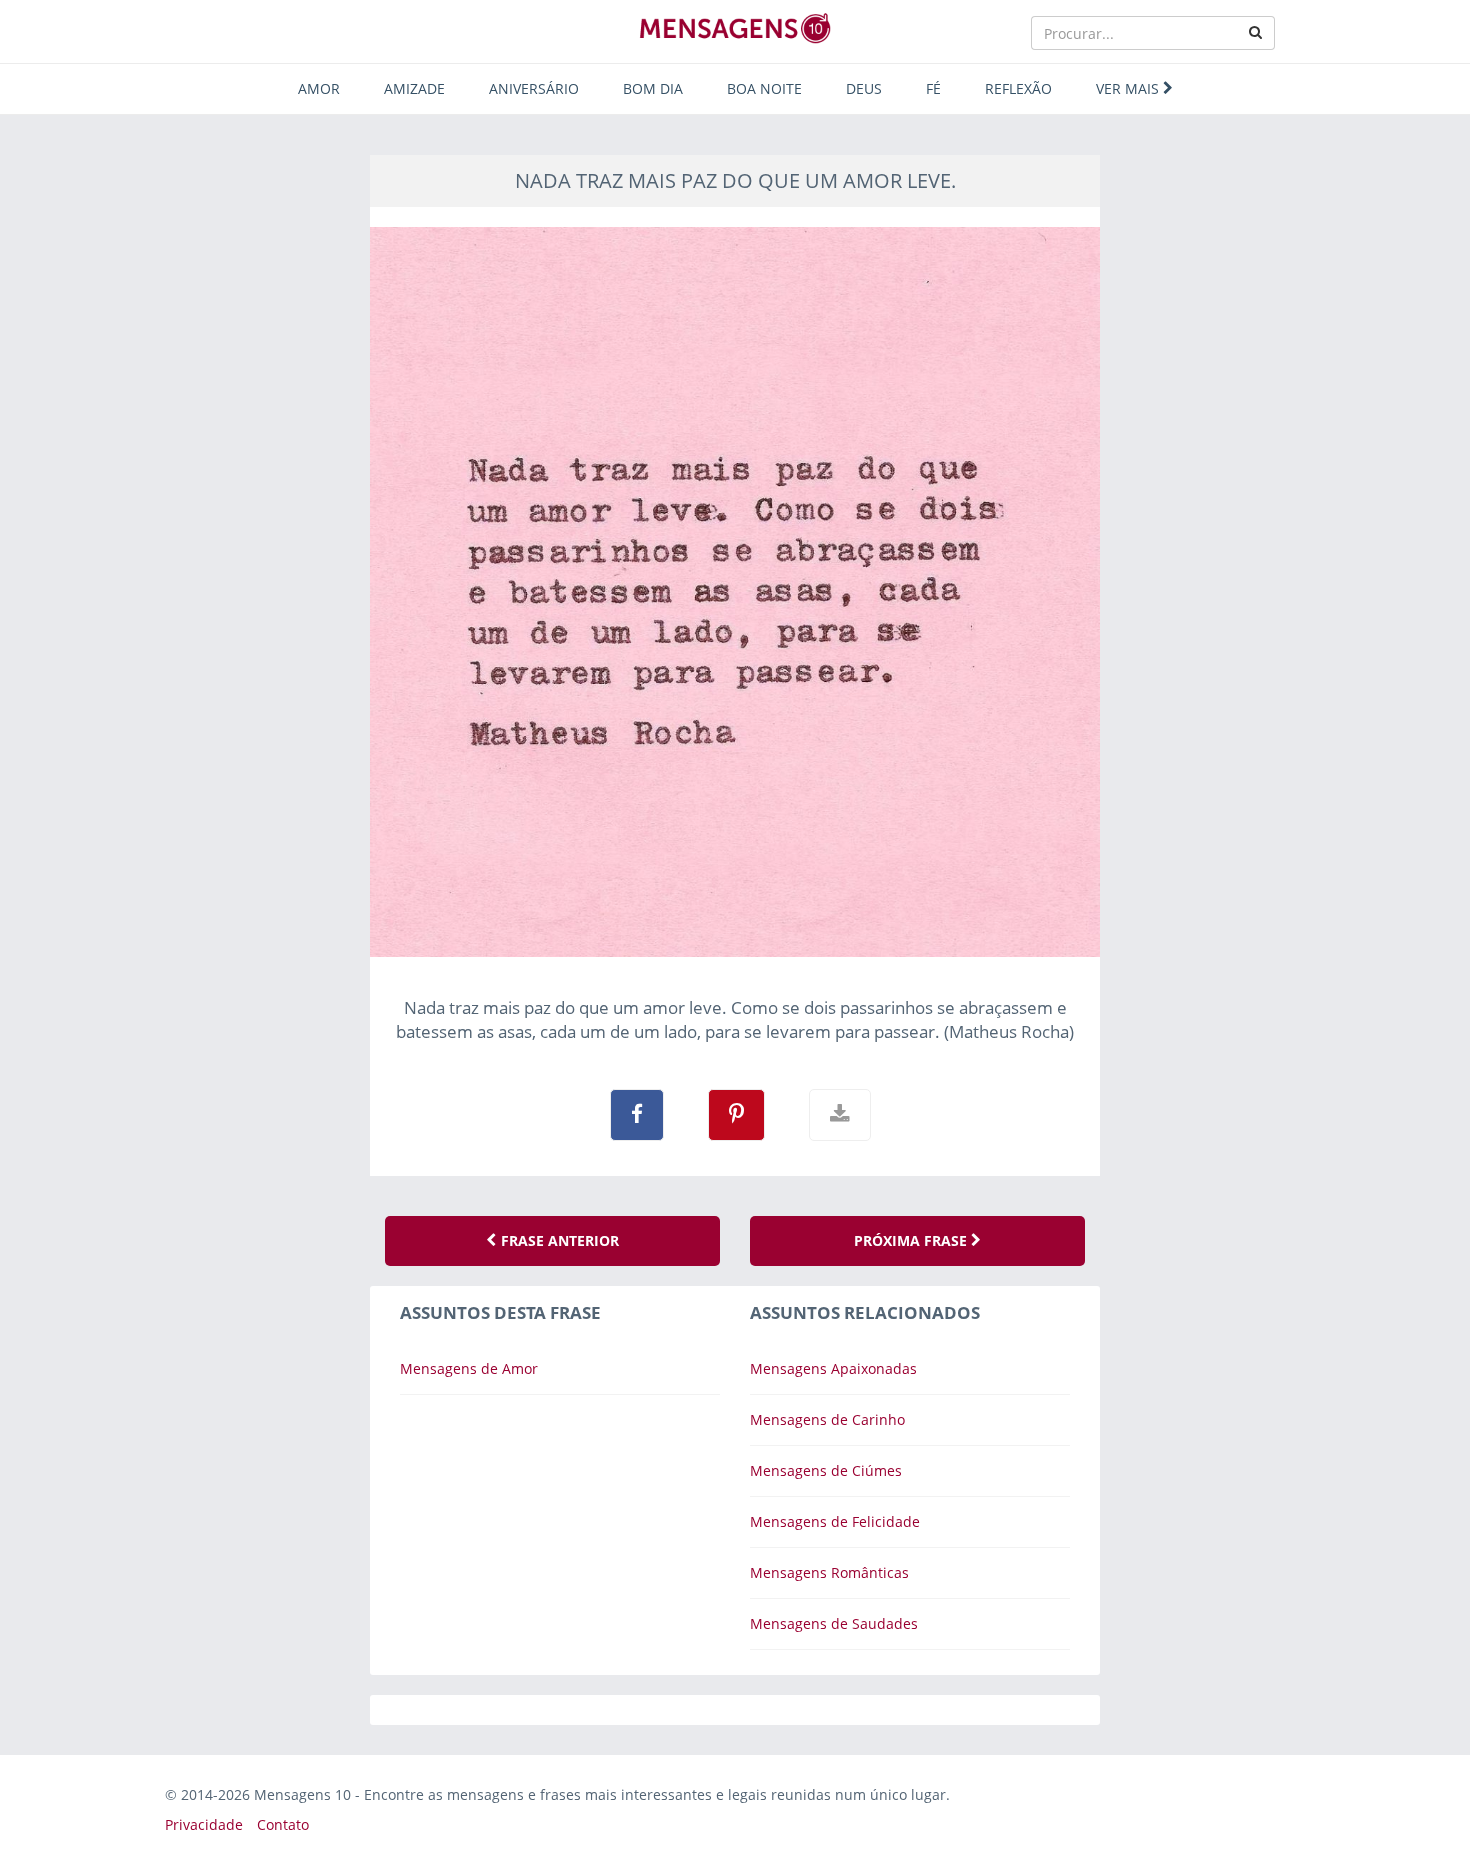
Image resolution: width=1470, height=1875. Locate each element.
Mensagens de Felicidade (835, 1521)
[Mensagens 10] (735, 28)
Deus (864, 88)
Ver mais (1129, 88)
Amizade (414, 88)
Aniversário (534, 88)
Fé (933, 88)
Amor (319, 88)
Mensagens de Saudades (834, 1623)
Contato (283, 1824)
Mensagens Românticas (829, 1572)
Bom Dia (653, 88)
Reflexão (1018, 88)
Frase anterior (558, 1240)
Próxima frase (912, 1240)
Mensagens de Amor (469, 1368)
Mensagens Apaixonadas (833, 1368)
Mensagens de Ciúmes (826, 1470)
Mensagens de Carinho (827, 1419)
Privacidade (204, 1824)
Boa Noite (764, 88)
